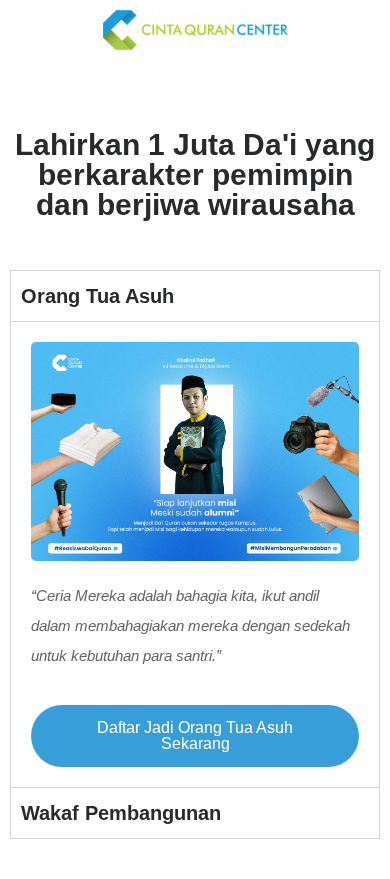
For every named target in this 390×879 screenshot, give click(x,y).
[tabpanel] (195, 554)
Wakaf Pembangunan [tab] (121, 813)
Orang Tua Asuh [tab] (97, 296)
